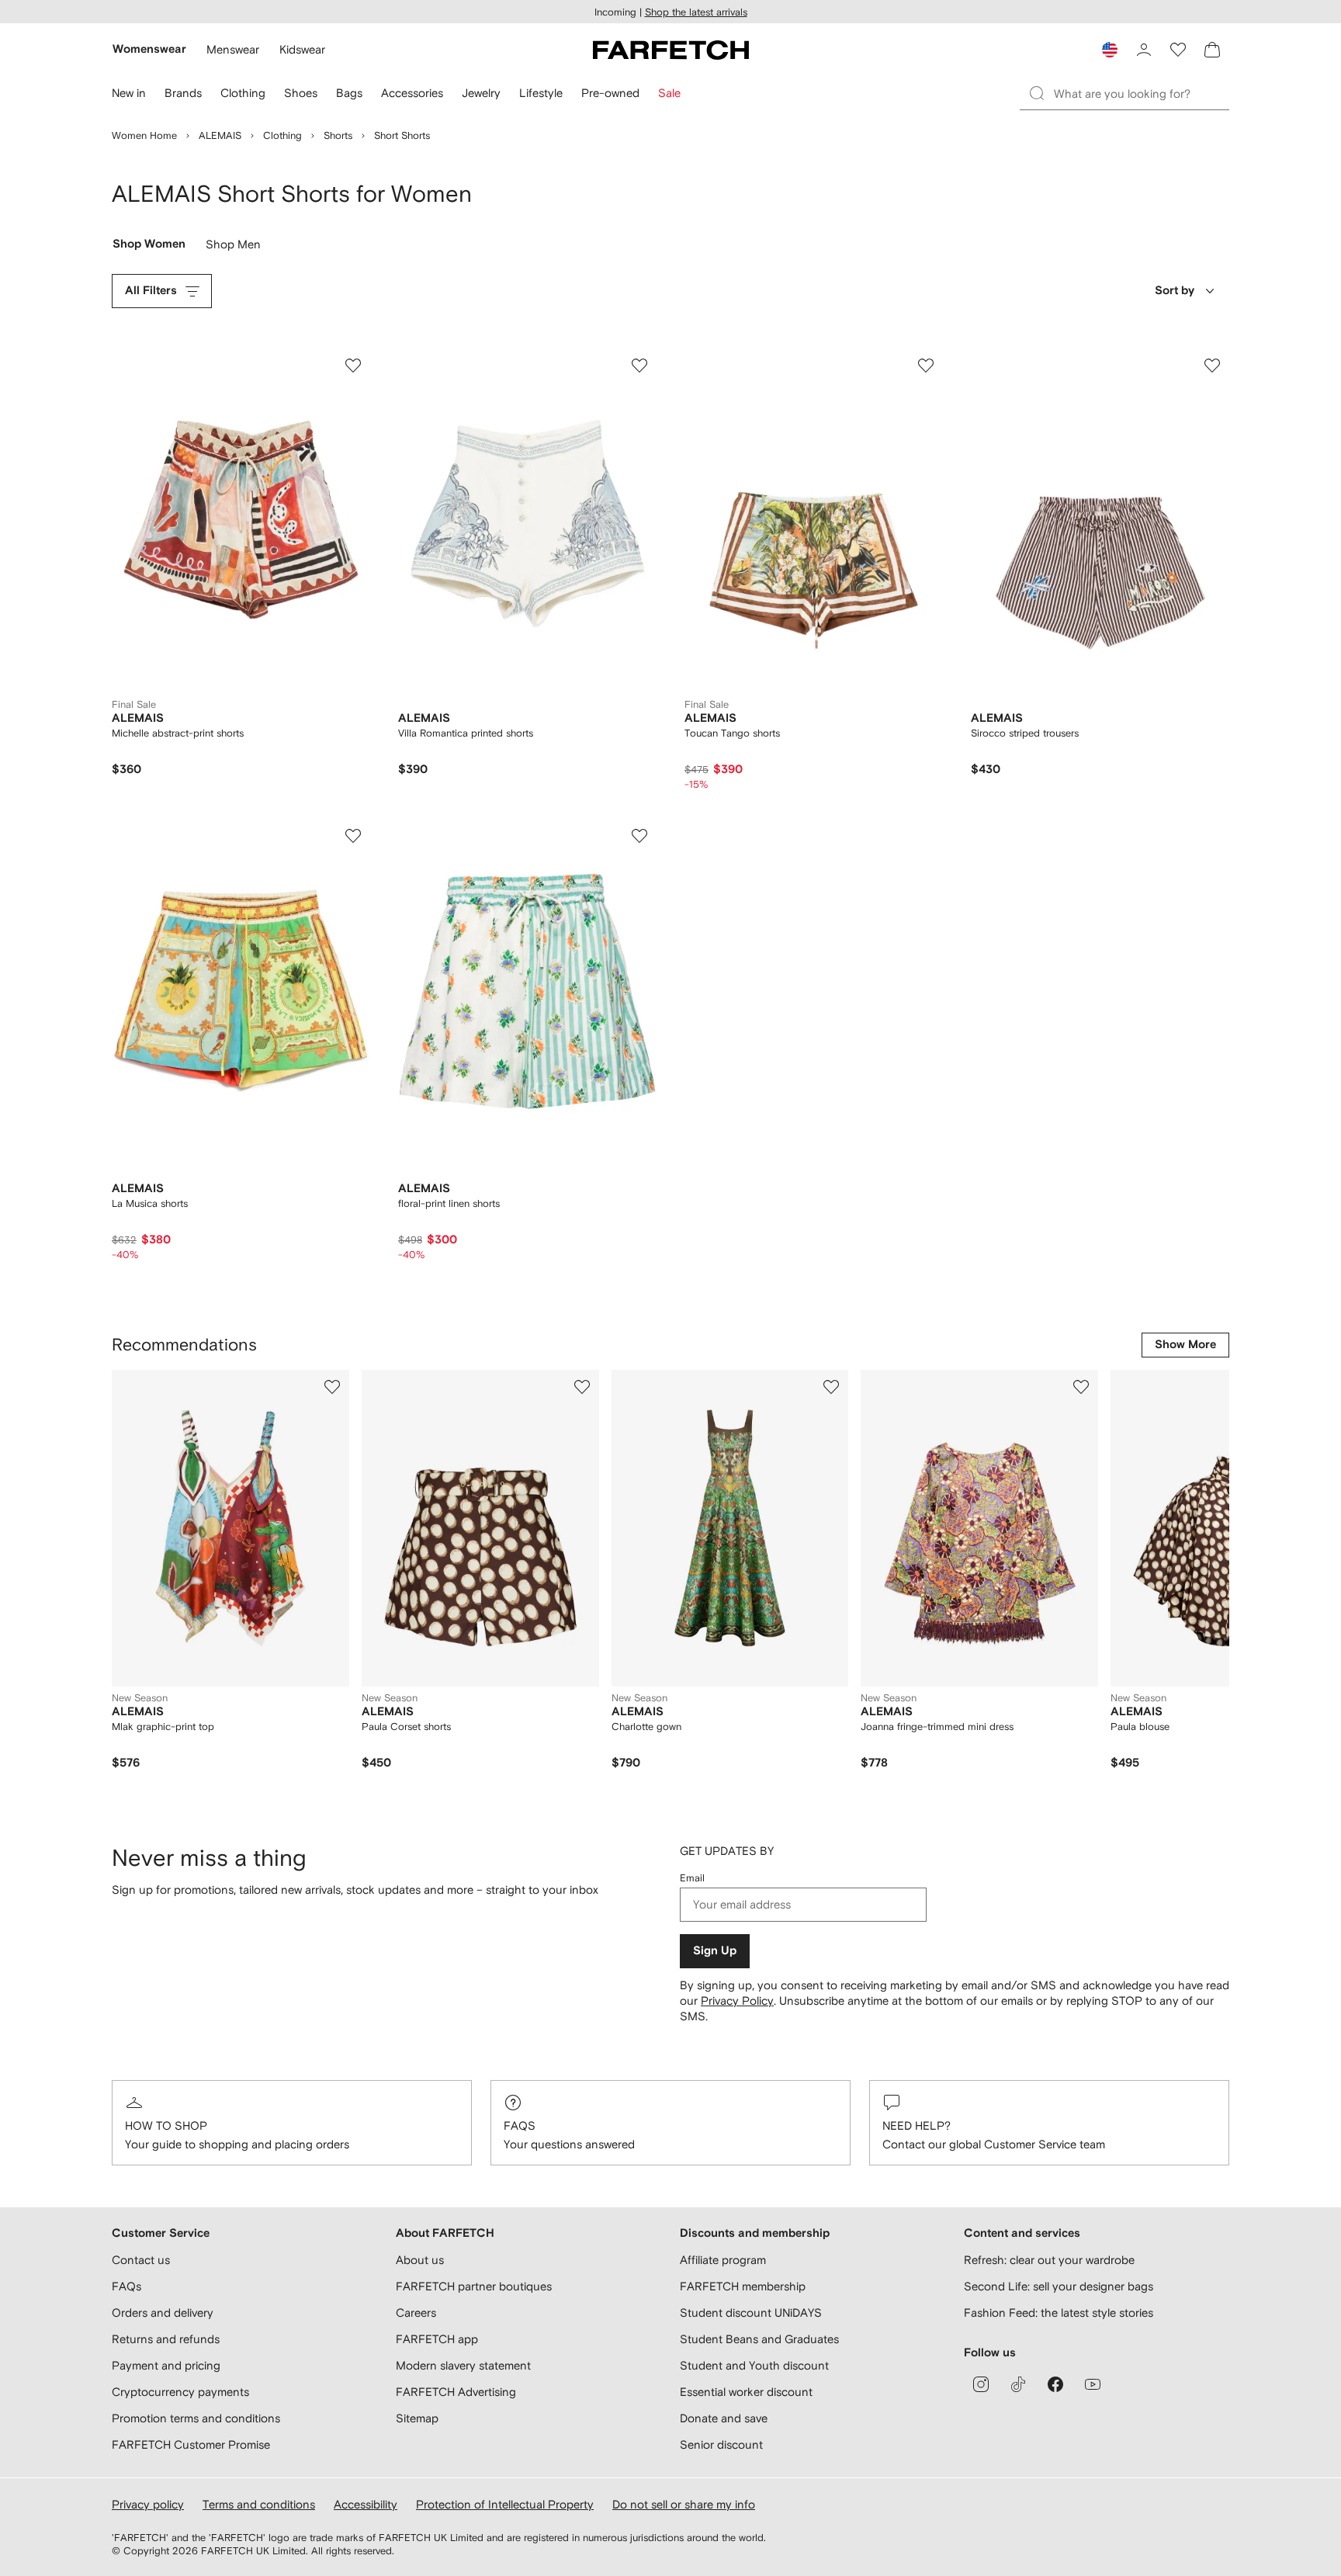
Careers (416, 2313)
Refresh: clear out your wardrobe (1049, 2260)
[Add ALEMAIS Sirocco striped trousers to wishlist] (1212, 366)
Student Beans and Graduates (759, 2339)
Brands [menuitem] (183, 93)
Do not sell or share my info (684, 2504)
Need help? (917, 2125)
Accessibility (366, 2504)
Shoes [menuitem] (301, 93)
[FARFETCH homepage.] (671, 50)
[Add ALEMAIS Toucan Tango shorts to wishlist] (926, 366)
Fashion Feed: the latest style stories (1059, 2313)
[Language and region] (1110, 50)
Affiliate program (723, 2260)
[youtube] (1093, 2384)
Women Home (144, 135)
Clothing (282, 135)
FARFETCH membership (743, 2286)
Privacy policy (148, 2504)
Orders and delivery (163, 2313)
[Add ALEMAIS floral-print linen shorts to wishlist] (639, 836)
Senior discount (721, 2444)
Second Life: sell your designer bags (1059, 2286)
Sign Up (715, 1951)
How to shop (166, 2125)
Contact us (141, 2260)
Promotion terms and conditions (196, 2418)
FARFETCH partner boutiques (474, 2286)
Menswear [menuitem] (233, 49)
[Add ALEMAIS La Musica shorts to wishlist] (353, 836)
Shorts (338, 135)
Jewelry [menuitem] (481, 93)
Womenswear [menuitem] (149, 49)
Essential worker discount (746, 2392)
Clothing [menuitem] (243, 93)
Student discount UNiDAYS (751, 2313)
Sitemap (417, 2418)
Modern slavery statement (463, 2365)
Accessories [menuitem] (412, 93)
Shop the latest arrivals (696, 12)
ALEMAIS (220, 135)
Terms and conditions (259, 2504)
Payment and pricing (166, 2365)
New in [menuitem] (129, 93)
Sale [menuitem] (669, 93)
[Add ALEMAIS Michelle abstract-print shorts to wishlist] (353, 366)
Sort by (1175, 291)
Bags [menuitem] (349, 93)
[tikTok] (1018, 2384)
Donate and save (724, 2418)
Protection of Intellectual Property (505, 2504)
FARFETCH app (437, 2339)
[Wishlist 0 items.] (1178, 50)
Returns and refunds (166, 2339)
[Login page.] (1144, 50)
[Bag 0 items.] (1212, 50)
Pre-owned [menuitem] (610, 93)
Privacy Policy (737, 2000)
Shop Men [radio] (233, 248)
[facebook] (1055, 2384)
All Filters (151, 291)
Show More (1185, 1345)
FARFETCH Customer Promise (191, 2444)
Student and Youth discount (754, 2365)
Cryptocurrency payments (180, 2392)
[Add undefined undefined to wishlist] (332, 1387)
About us (420, 2260)
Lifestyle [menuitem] (541, 93)
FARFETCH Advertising (456, 2392)
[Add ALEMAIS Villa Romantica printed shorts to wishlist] (639, 366)
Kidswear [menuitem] (302, 49)
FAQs (520, 2125)
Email (692, 1878)
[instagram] (981, 2384)
